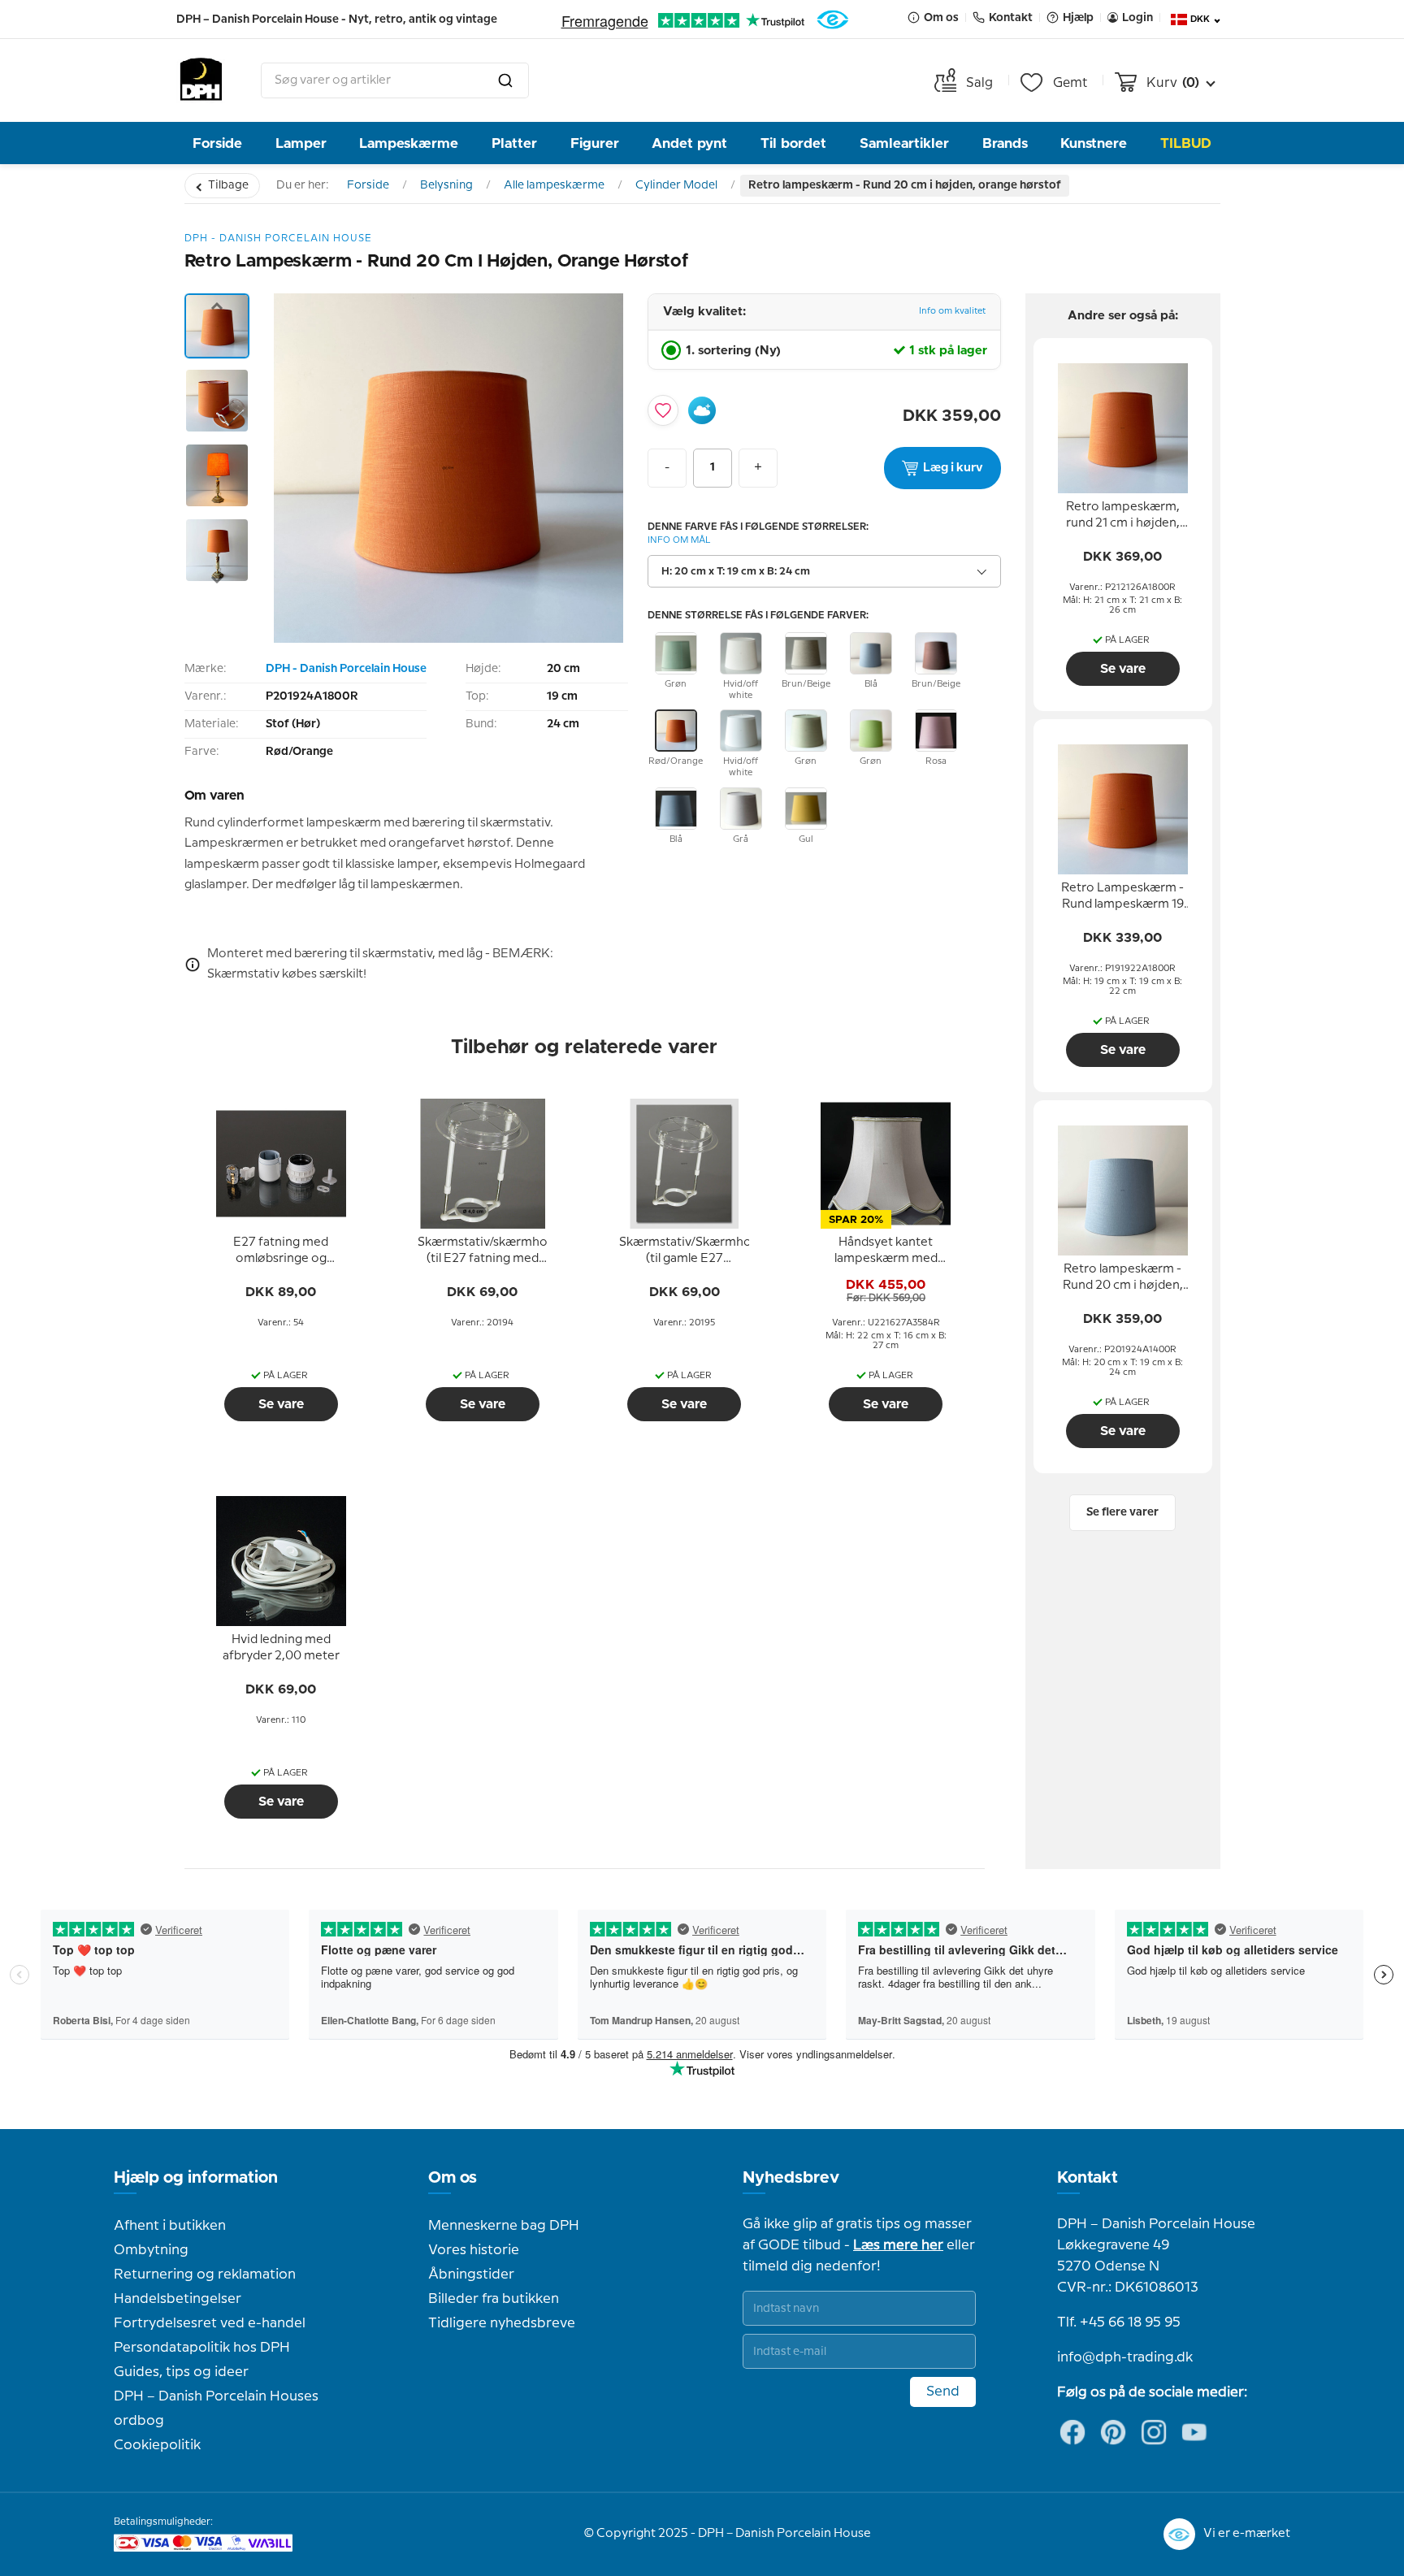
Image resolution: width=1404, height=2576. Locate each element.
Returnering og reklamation (205, 2275)
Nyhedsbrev (791, 2178)
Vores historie (474, 2250)
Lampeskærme (409, 143)
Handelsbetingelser (178, 2299)
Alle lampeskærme (554, 185)
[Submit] (505, 80)
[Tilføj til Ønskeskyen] (702, 410)
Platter (514, 143)
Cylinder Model (676, 185)
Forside (217, 143)
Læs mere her (898, 2245)
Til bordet (793, 143)
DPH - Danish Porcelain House (346, 669)
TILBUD (1186, 143)
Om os (453, 2178)
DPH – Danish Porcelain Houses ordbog (216, 2409)
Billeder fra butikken (494, 2299)
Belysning (446, 185)
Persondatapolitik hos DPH (202, 2348)
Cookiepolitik (157, 2445)
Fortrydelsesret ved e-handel (210, 2323)
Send (943, 2392)
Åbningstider (471, 2275)
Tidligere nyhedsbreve (502, 2323)
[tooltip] (281, 1251)
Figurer (595, 143)
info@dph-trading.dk (1125, 2357)
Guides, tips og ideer (181, 2372)
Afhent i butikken (170, 2226)
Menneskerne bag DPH (504, 2226)
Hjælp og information (196, 2178)
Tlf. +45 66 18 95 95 (1119, 2322)
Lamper (301, 143)
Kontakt (1088, 2178)
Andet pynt (689, 143)
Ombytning (151, 2250)
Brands (1005, 143)
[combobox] (395, 80)
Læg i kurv (953, 468)
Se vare (281, 1404)
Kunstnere (1094, 143)
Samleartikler (904, 143)
